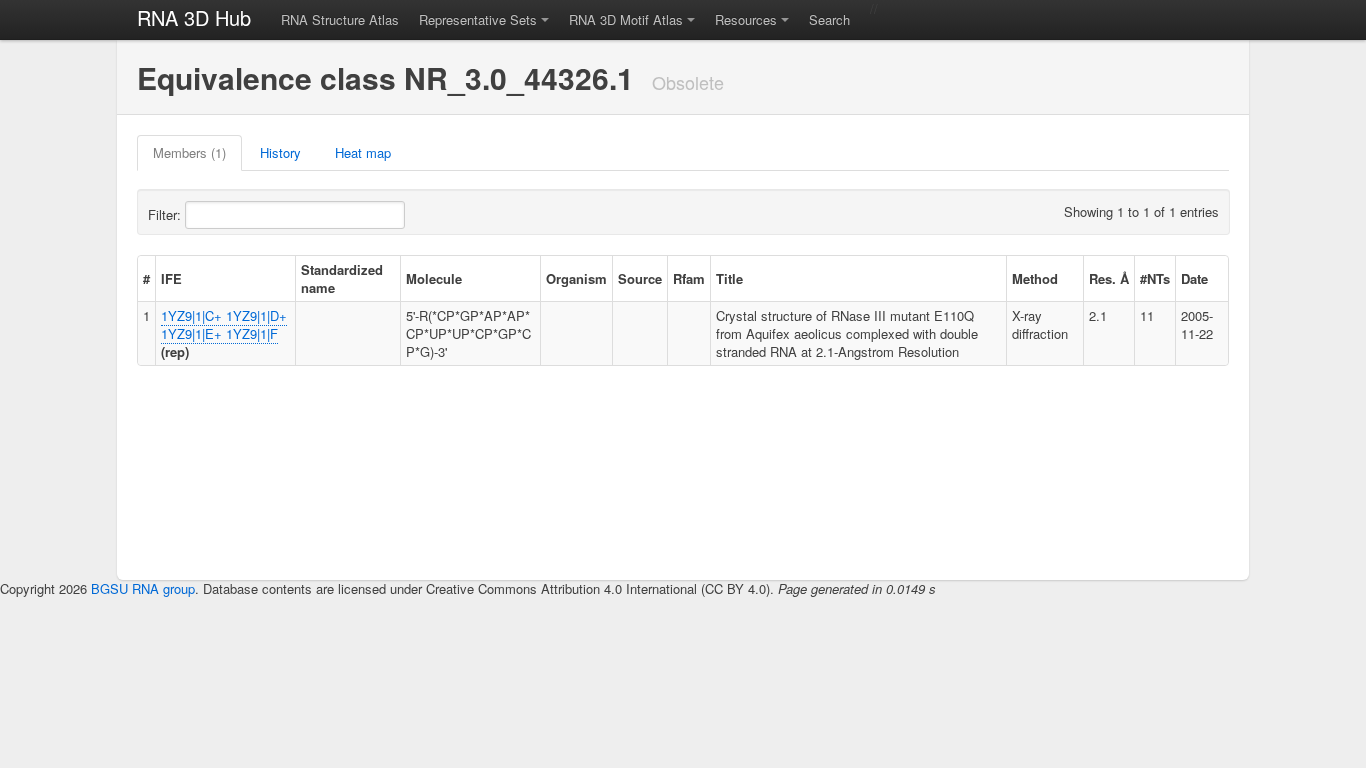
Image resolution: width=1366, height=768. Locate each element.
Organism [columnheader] (576, 278)
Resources (746, 19)
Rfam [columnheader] (689, 278)
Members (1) (189, 152)
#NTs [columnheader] (1155, 278)
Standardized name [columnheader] (342, 278)
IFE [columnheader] (171, 278)
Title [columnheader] (729, 278)
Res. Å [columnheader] (1109, 278)
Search (829, 19)
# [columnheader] (146, 278)
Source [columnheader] (640, 278)
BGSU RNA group (143, 588)
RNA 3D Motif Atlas (626, 19)
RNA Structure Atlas (340, 19)
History (280, 152)
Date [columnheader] (1194, 278)
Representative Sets (478, 19)
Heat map (363, 152)
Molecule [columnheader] (434, 278)
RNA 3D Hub (194, 17)
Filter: (166, 214)
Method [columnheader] (1035, 278)
